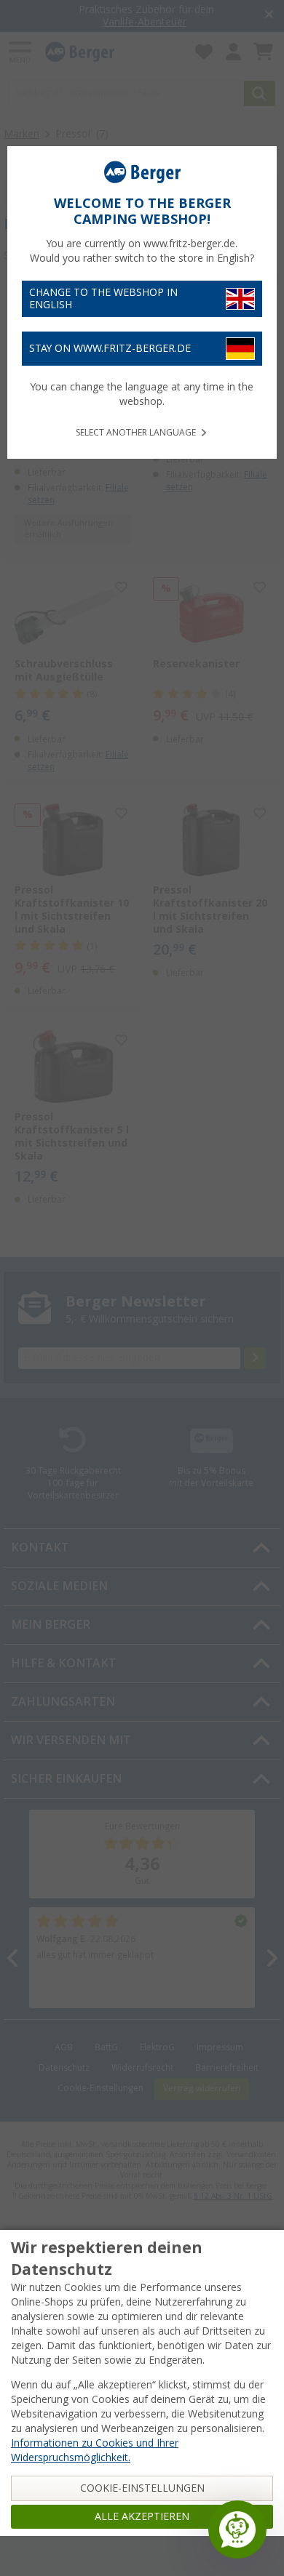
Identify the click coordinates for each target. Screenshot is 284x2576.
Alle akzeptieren (142, 2516)
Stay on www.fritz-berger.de (110, 348)
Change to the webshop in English (103, 298)
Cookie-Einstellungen (142, 2488)
